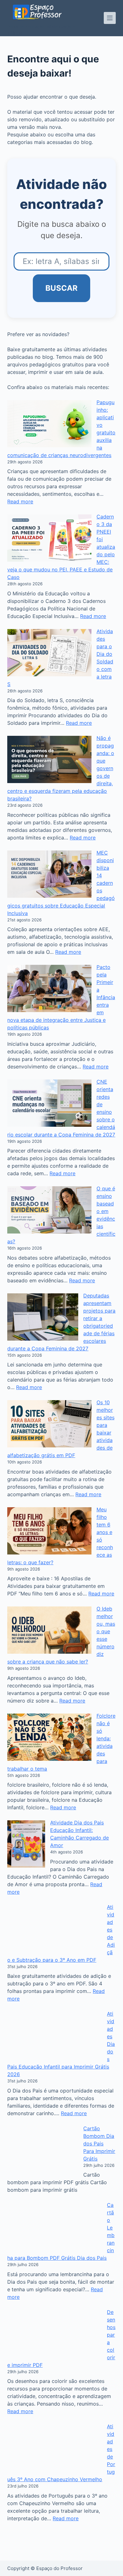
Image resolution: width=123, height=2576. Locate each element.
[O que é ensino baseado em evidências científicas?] (49, 1210)
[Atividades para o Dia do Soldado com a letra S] (49, 653)
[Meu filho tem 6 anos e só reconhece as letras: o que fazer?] (49, 1531)
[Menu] (110, 18)
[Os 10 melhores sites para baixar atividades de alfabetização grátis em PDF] (49, 1424)
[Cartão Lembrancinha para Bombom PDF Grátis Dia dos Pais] (55, 2241)
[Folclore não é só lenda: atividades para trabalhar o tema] (49, 1737)
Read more (20, 501)
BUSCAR (61, 288)
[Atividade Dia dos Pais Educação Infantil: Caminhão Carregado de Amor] (26, 1844)
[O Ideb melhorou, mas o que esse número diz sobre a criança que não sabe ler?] (49, 1630)
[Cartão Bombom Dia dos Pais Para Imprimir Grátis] (55, 2150)
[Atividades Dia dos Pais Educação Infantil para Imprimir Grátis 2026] (55, 2035)
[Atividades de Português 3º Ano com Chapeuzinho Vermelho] (55, 2463)
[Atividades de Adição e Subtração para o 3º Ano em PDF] (55, 1928)
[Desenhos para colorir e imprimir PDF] (55, 2349)
